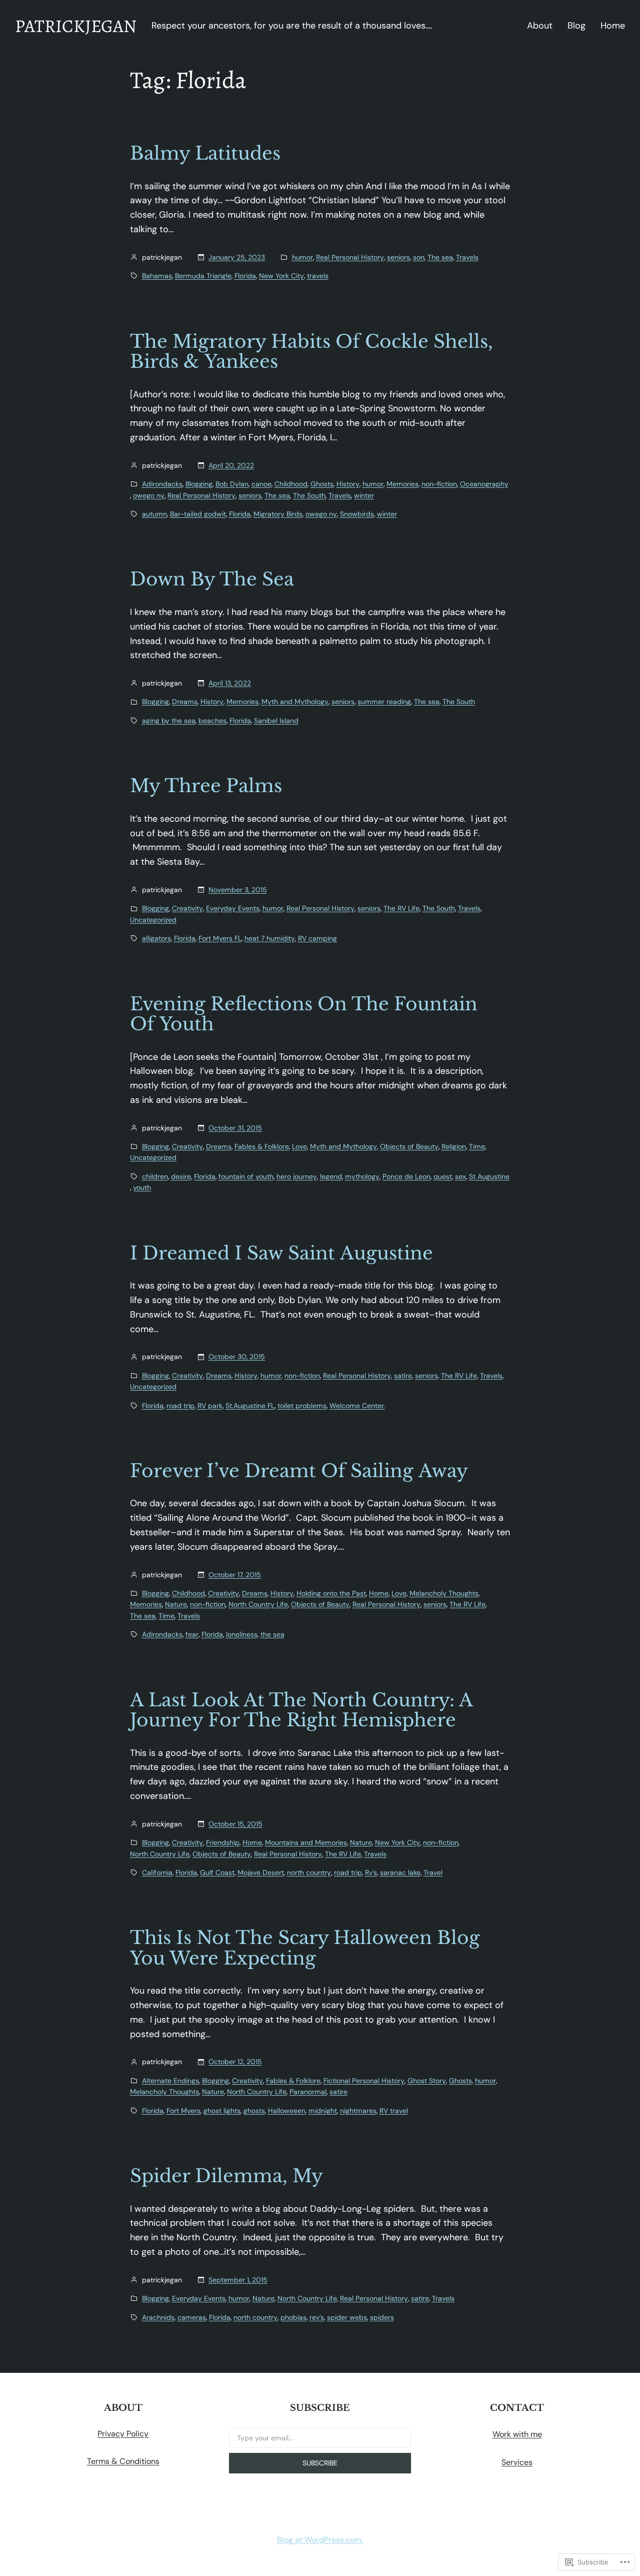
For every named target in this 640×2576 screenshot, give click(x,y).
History (348, 484)
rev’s (317, 2317)
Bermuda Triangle (203, 276)
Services (517, 2462)
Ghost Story (427, 2081)
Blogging (199, 484)
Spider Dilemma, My (226, 2176)
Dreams (185, 702)
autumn (154, 514)
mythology (362, 1176)
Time (477, 1146)
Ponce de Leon (406, 1176)
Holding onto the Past (331, 1593)
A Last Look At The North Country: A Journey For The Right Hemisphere (301, 1711)
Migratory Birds (278, 514)
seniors (398, 257)
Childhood (291, 484)
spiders (382, 2317)
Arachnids (158, 2317)
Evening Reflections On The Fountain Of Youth (304, 1015)
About (540, 26)
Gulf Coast (217, 1872)
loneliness (242, 1634)
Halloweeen (287, 2111)
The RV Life (401, 908)
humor (302, 257)
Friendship (223, 1842)
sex (460, 1176)
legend (331, 1176)
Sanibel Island (276, 721)
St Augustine (489, 1176)
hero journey (297, 1176)
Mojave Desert (261, 1872)
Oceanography (484, 484)
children (155, 1176)
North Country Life (258, 1604)
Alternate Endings (170, 2081)
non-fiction (439, 484)
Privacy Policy (123, 2434)
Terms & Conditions (123, 2461)
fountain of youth (246, 1176)
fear (192, 1634)
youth (142, 1187)
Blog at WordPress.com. (320, 2540)
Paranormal (308, 2092)
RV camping (317, 938)
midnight (323, 2111)
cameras (192, 2317)
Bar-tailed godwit (198, 514)
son (419, 257)
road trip (180, 1406)
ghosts (254, 2111)
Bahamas (157, 276)
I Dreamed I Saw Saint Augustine (281, 1254)
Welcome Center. (357, 1406)
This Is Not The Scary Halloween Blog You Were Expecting (305, 1948)
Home (613, 26)
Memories (402, 484)
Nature (176, 1604)
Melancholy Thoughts (444, 1593)
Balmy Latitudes (205, 154)
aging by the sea (169, 721)
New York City (281, 276)
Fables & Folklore (262, 1146)
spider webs (347, 2317)
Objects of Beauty (409, 1146)
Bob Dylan (232, 484)
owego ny (149, 495)
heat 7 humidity (270, 938)
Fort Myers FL (220, 938)
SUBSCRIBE (320, 2463)
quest (443, 1176)
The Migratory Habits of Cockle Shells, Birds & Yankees (311, 352)
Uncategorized (153, 920)
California (157, 1872)
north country (309, 1872)
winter (364, 495)
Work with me (517, 2434)
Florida (245, 276)
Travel (433, 1872)
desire (181, 1176)
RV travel (394, 2111)
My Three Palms (206, 786)
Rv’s (371, 1872)
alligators (156, 938)
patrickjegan (76, 26)
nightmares (358, 2111)
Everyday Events (233, 908)
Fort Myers (183, 2111)
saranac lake (400, 1872)
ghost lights (222, 2111)
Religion (454, 1146)
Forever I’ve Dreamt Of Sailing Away (299, 1471)
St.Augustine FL (250, 1406)
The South (309, 495)
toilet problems (302, 1406)
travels (318, 276)
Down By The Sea (212, 580)
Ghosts (322, 484)
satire (403, 1376)
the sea (272, 1634)
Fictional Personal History (364, 2081)
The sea (440, 257)
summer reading (384, 702)
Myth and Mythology (295, 702)
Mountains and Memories (306, 1842)
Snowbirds (357, 514)
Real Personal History (350, 257)
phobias (293, 2317)
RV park (210, 1406)
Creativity (187, 908)
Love (299, 1146)
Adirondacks (162, 484)
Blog (576, 26)
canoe (261, 484)
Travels (467, 257)
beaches (212, 721)
